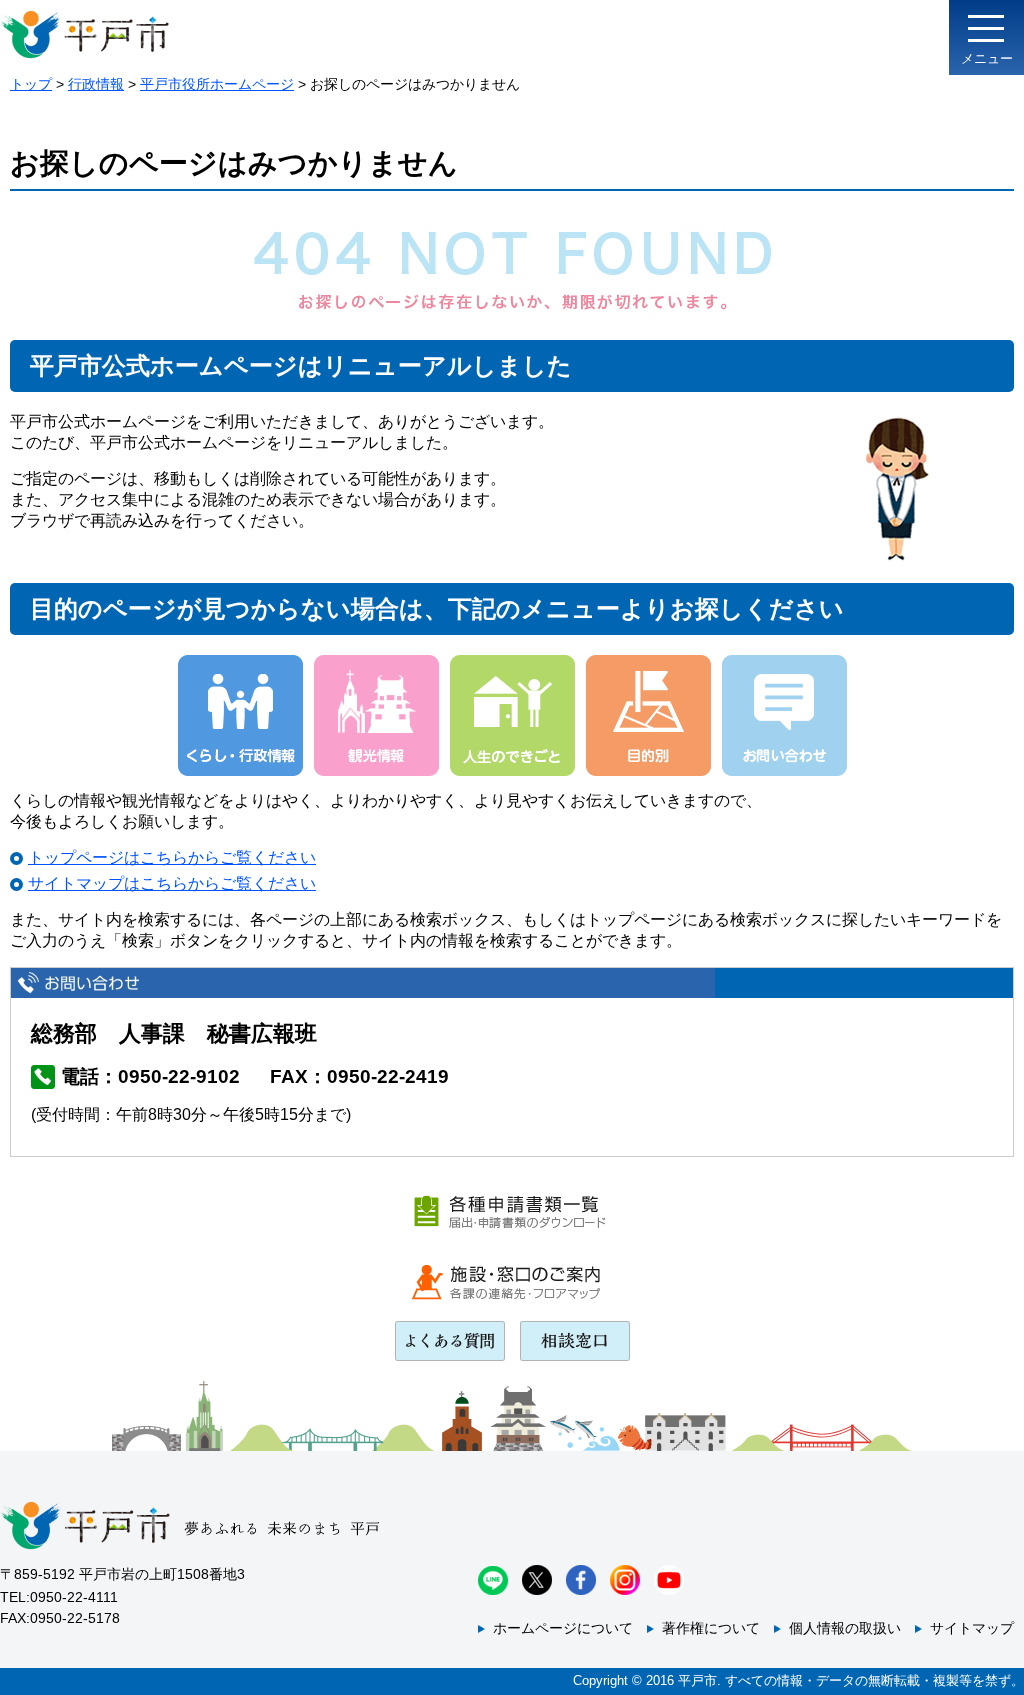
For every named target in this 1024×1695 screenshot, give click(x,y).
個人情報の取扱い (845, 1628)
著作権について (711, 1628)
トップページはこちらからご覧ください (172, 857)
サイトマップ (972, 1628)
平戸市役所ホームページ (217, 84)
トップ (31, 84)
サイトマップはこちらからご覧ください (172, 883)
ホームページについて (563, 1628)
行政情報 (96, 84)
